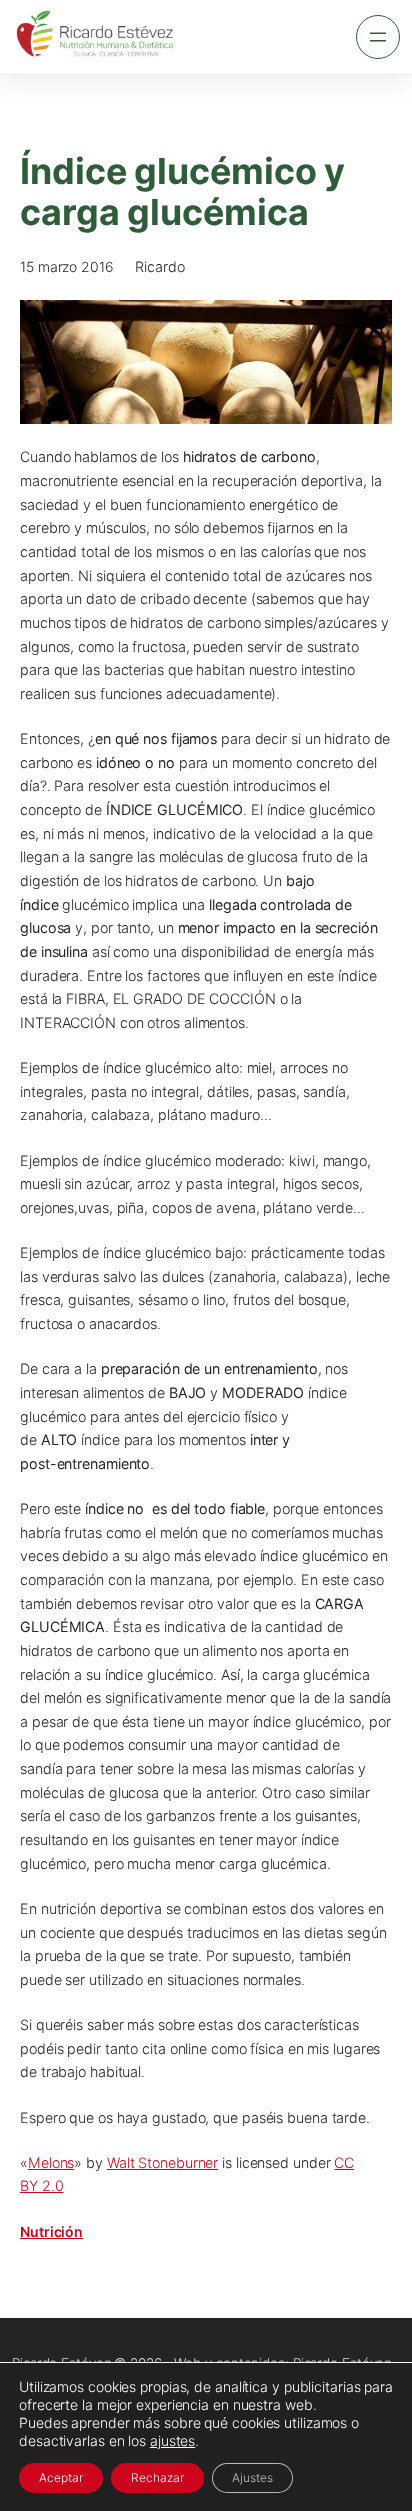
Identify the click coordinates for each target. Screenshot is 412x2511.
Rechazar (157, 2477)
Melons (51, 2162)
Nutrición (51, 2231)
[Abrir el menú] (378, 37)
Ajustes (252, 2477)
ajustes (172, 2440)
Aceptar (61, 2477)
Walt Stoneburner (162, 2162)
